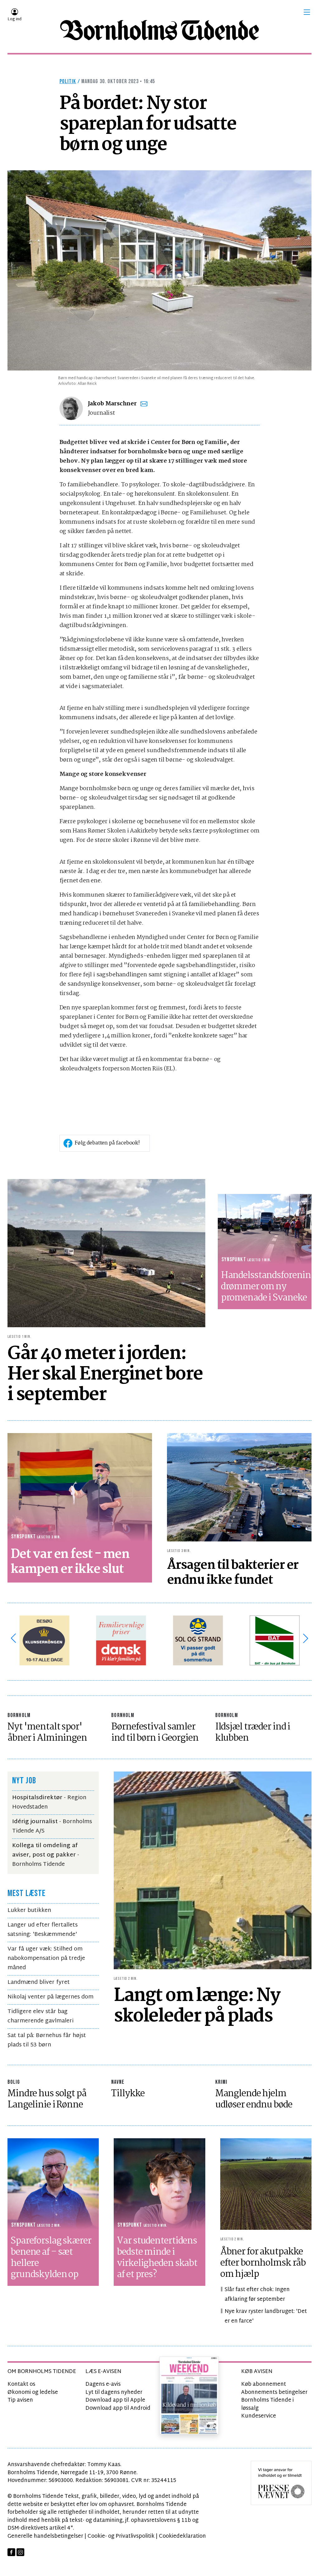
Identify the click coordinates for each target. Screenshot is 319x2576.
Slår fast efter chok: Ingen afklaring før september (257, 2295)
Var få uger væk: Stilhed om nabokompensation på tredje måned (46, 1958)
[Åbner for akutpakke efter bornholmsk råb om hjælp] (266, 2184)
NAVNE (118, 2082)
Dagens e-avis (103, 2384)
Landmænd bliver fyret (39, 1982)
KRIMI (221, 2082)
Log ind (14, 19)
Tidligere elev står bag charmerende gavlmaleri (40, 2016)
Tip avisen (20, 2400)
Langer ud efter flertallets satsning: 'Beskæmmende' (43, 1930)
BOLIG (14, 2082)
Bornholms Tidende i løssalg (267, 2404)
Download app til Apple (115, 2400)
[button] (307, 12)
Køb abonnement (264, 2384)
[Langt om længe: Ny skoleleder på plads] (213, 1870)
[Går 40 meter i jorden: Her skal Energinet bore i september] (106, 1253)
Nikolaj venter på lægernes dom (50, 1997)
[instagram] (20, 2552)
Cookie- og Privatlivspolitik (121, 2536)
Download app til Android (118, 2408)
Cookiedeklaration (182, 2536)
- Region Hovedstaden (49, 1802)
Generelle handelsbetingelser (45, 2536)
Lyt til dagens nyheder (114, 2392)
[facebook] (11, 2552)
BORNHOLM (19, 1715)
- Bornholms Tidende (46, 1855)
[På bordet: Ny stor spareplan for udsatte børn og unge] (159, 270)
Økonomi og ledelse (33, 2392)
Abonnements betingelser (274, 2392)
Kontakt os (21, 2384)
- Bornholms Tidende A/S (52, 1826)
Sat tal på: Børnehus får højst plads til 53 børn (47, 2040)
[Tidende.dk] (159, 30)
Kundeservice (259, 2416)
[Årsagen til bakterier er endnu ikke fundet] (239, 1487)
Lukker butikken (29, 1911)
